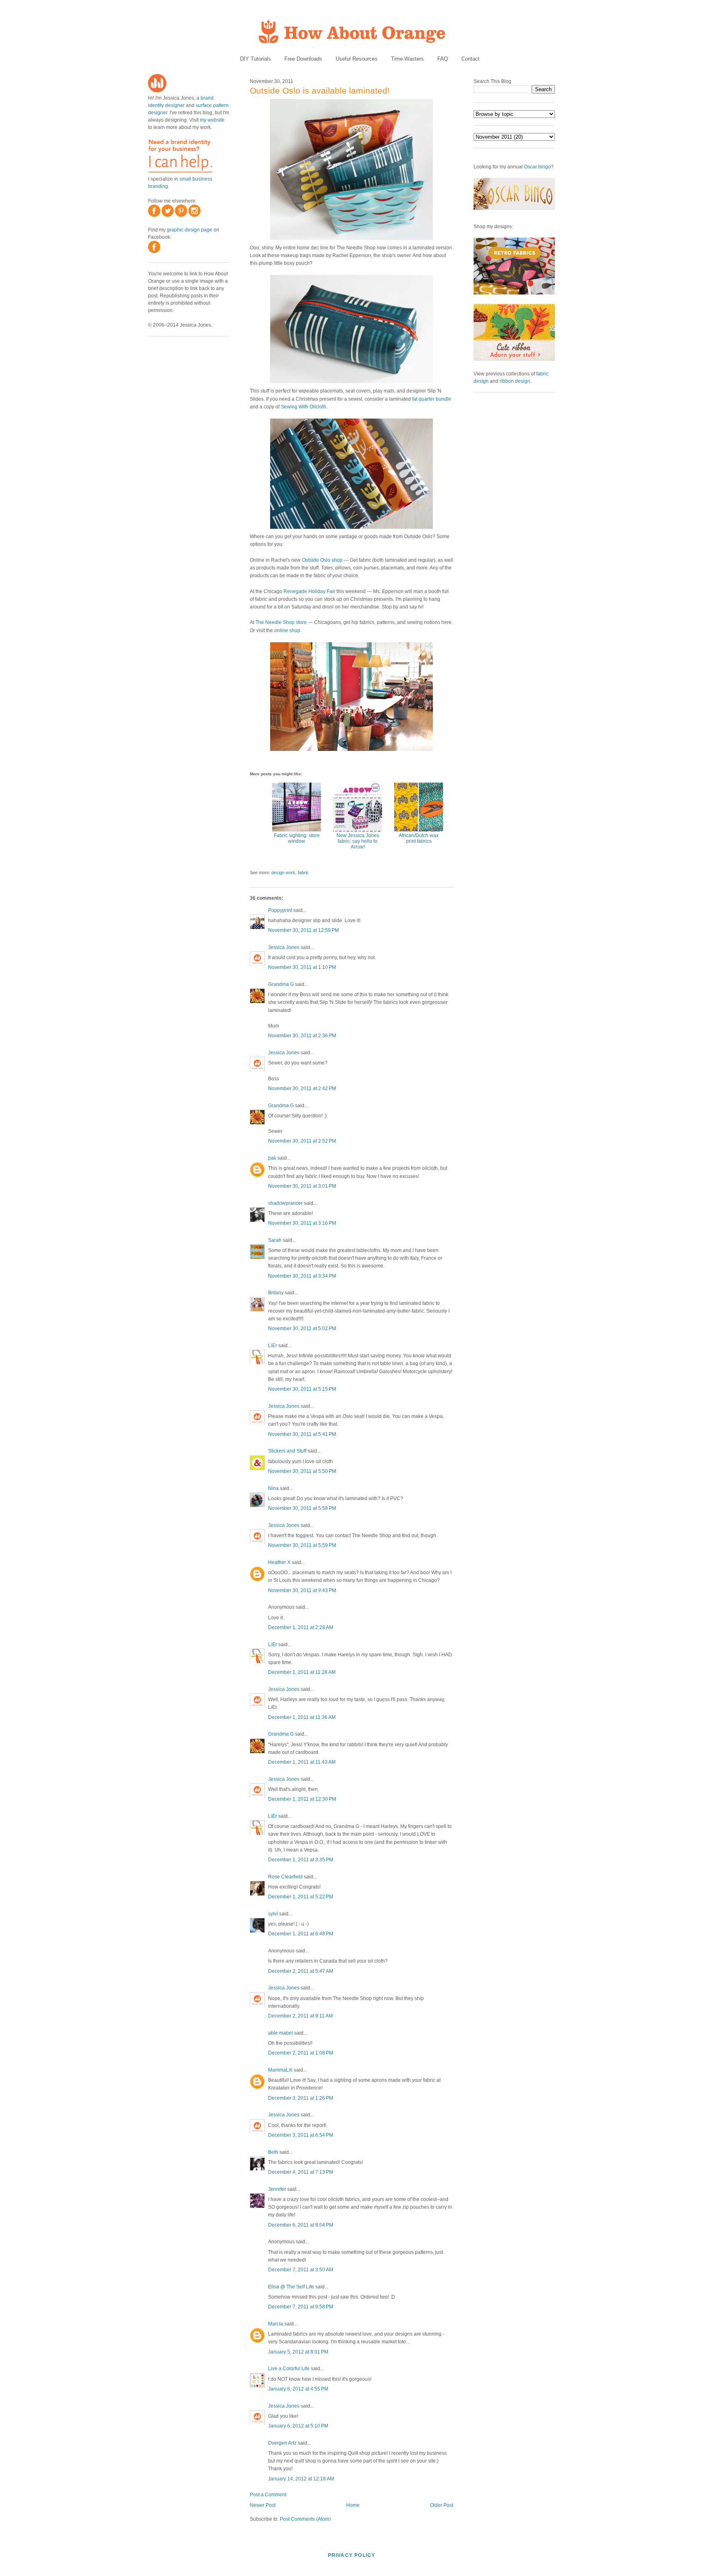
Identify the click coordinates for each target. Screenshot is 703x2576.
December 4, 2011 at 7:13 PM (301, 2172)
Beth (273, 2152)
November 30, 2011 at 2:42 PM (302, 1088)
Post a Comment (268, 2495)
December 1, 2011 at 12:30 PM (302, 1799)
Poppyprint (280, 910)
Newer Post (263, 2505)
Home (353, 2505)
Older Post (442, 2505)
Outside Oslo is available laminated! (320, 91)
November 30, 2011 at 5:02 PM (302, 1328)
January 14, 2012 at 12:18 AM (301, 2479)
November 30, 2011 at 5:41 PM (302, 1434)
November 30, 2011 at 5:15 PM (302, 1389)
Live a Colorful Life (289, 2369)
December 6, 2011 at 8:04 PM (301, 2225)
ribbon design (515, 381)
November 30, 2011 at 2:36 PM (302, 1036)
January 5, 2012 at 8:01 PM (298, 2352)
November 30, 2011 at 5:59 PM (302, 1545)
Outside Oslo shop (322, 560)
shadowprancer (285, 1203)
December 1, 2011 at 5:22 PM (301, 1897)
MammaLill (280, 2070)
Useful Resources (357, 59)
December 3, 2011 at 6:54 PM (301, 2135)
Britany (276, 1293)
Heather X (279, 1562)
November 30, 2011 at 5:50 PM (302, 1471)
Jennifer (277, 2189)
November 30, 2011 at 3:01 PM (302, 1186)
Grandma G (281, 984)
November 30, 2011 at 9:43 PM (302, 1590)
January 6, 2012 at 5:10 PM (298, 2426)
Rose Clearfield (285, 1877)
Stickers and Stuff (287, 1451)
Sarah (275, 1240)
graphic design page (190, 230)
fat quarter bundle (432, 399)
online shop (287, 630)
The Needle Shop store (281, 622)
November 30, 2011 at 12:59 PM (303, 930)
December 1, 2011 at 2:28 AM (301, 1627)
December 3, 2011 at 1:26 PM (301, 2098)
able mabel (281, 2033)
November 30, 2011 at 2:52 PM (302, 1141)
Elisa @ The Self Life (291, 2287)
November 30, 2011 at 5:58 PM (302, 1508)
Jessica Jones (284, 947)
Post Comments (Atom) (305, 2519)
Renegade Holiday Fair (309, 591)
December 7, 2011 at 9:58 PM (301, 2307)
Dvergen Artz (282, 2443)
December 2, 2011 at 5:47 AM (301, 1971)
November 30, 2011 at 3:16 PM (302, 1223)
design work (283, 872)
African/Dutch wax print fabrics (419, 838)
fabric (303, 872)
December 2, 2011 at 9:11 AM (300, 2016)
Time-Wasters (407, 59)
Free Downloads (303, 59)
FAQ (443, 59)
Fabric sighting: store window (297, 838)
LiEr (273, 1346)
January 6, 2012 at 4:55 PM (298, 2389)
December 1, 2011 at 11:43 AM (302, 1762)
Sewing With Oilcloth (303, 407)
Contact (470, 59)
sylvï (273, 1914)
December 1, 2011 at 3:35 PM (301, 1860)
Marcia (276, 2324)
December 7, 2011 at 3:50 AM (301, 2270)
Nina (273, 1488)
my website (212, 120)
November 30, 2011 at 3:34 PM (302, 1276)
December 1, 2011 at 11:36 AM (302, 1717)
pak (272, 1158)
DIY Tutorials (255, 59)
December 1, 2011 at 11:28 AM (302, 1672)
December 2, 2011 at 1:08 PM (301, 2053)
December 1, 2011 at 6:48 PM (301, 1934)
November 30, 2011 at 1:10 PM (302, 967)
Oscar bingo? (539, 167)
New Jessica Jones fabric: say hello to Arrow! (358, 841)
